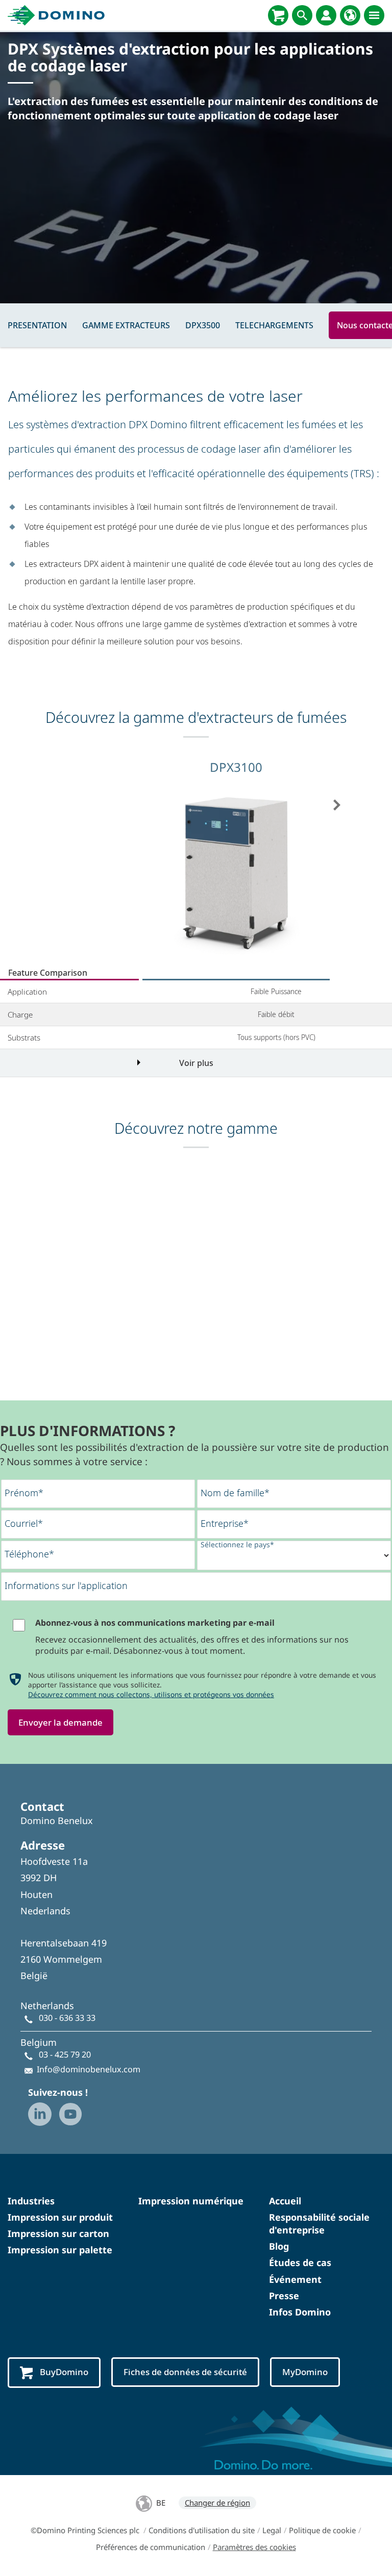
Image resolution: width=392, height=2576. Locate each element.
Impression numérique (191, 2201)
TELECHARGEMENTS (274, 325)
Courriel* (24, 1523)
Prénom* (24, 1493)
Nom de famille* (235, 1493)
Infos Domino (300, 2312)
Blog (279, 2246)
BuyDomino (64, 2372)
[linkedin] (40, 2114)
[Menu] (374, 15)
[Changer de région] (350, 15)
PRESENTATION (37, 325)
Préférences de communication (151, 2547)
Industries (31, 2201)
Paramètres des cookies (254, 2547)
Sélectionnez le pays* (237, 1544)
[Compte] (326, 15)
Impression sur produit (60, 2217)
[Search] (302, 15)
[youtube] (70, 2114)
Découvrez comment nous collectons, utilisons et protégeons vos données (151, 1694)
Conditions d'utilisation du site (202, 2530)
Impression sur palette (60, 2250)
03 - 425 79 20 (65, 2054)
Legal (272, 2530)
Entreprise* (225, 1523)
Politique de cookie (322, 2530)
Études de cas (300, 2262)
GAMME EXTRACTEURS (126, 325)
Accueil (285, 2201)
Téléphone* (29, 1554)
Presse (284, 2296)
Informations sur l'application (66, 1585)
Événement (295, 2279)
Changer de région (217, 2503)
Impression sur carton (58, 2233)
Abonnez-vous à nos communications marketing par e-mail (155, 1623)
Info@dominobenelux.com (89, 2069)
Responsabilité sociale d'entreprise (319, 2223)
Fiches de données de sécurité (185, 2372)
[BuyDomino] (278, 15)
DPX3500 (203, 325)
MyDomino (305, 2372)
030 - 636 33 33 (67, 2018)
